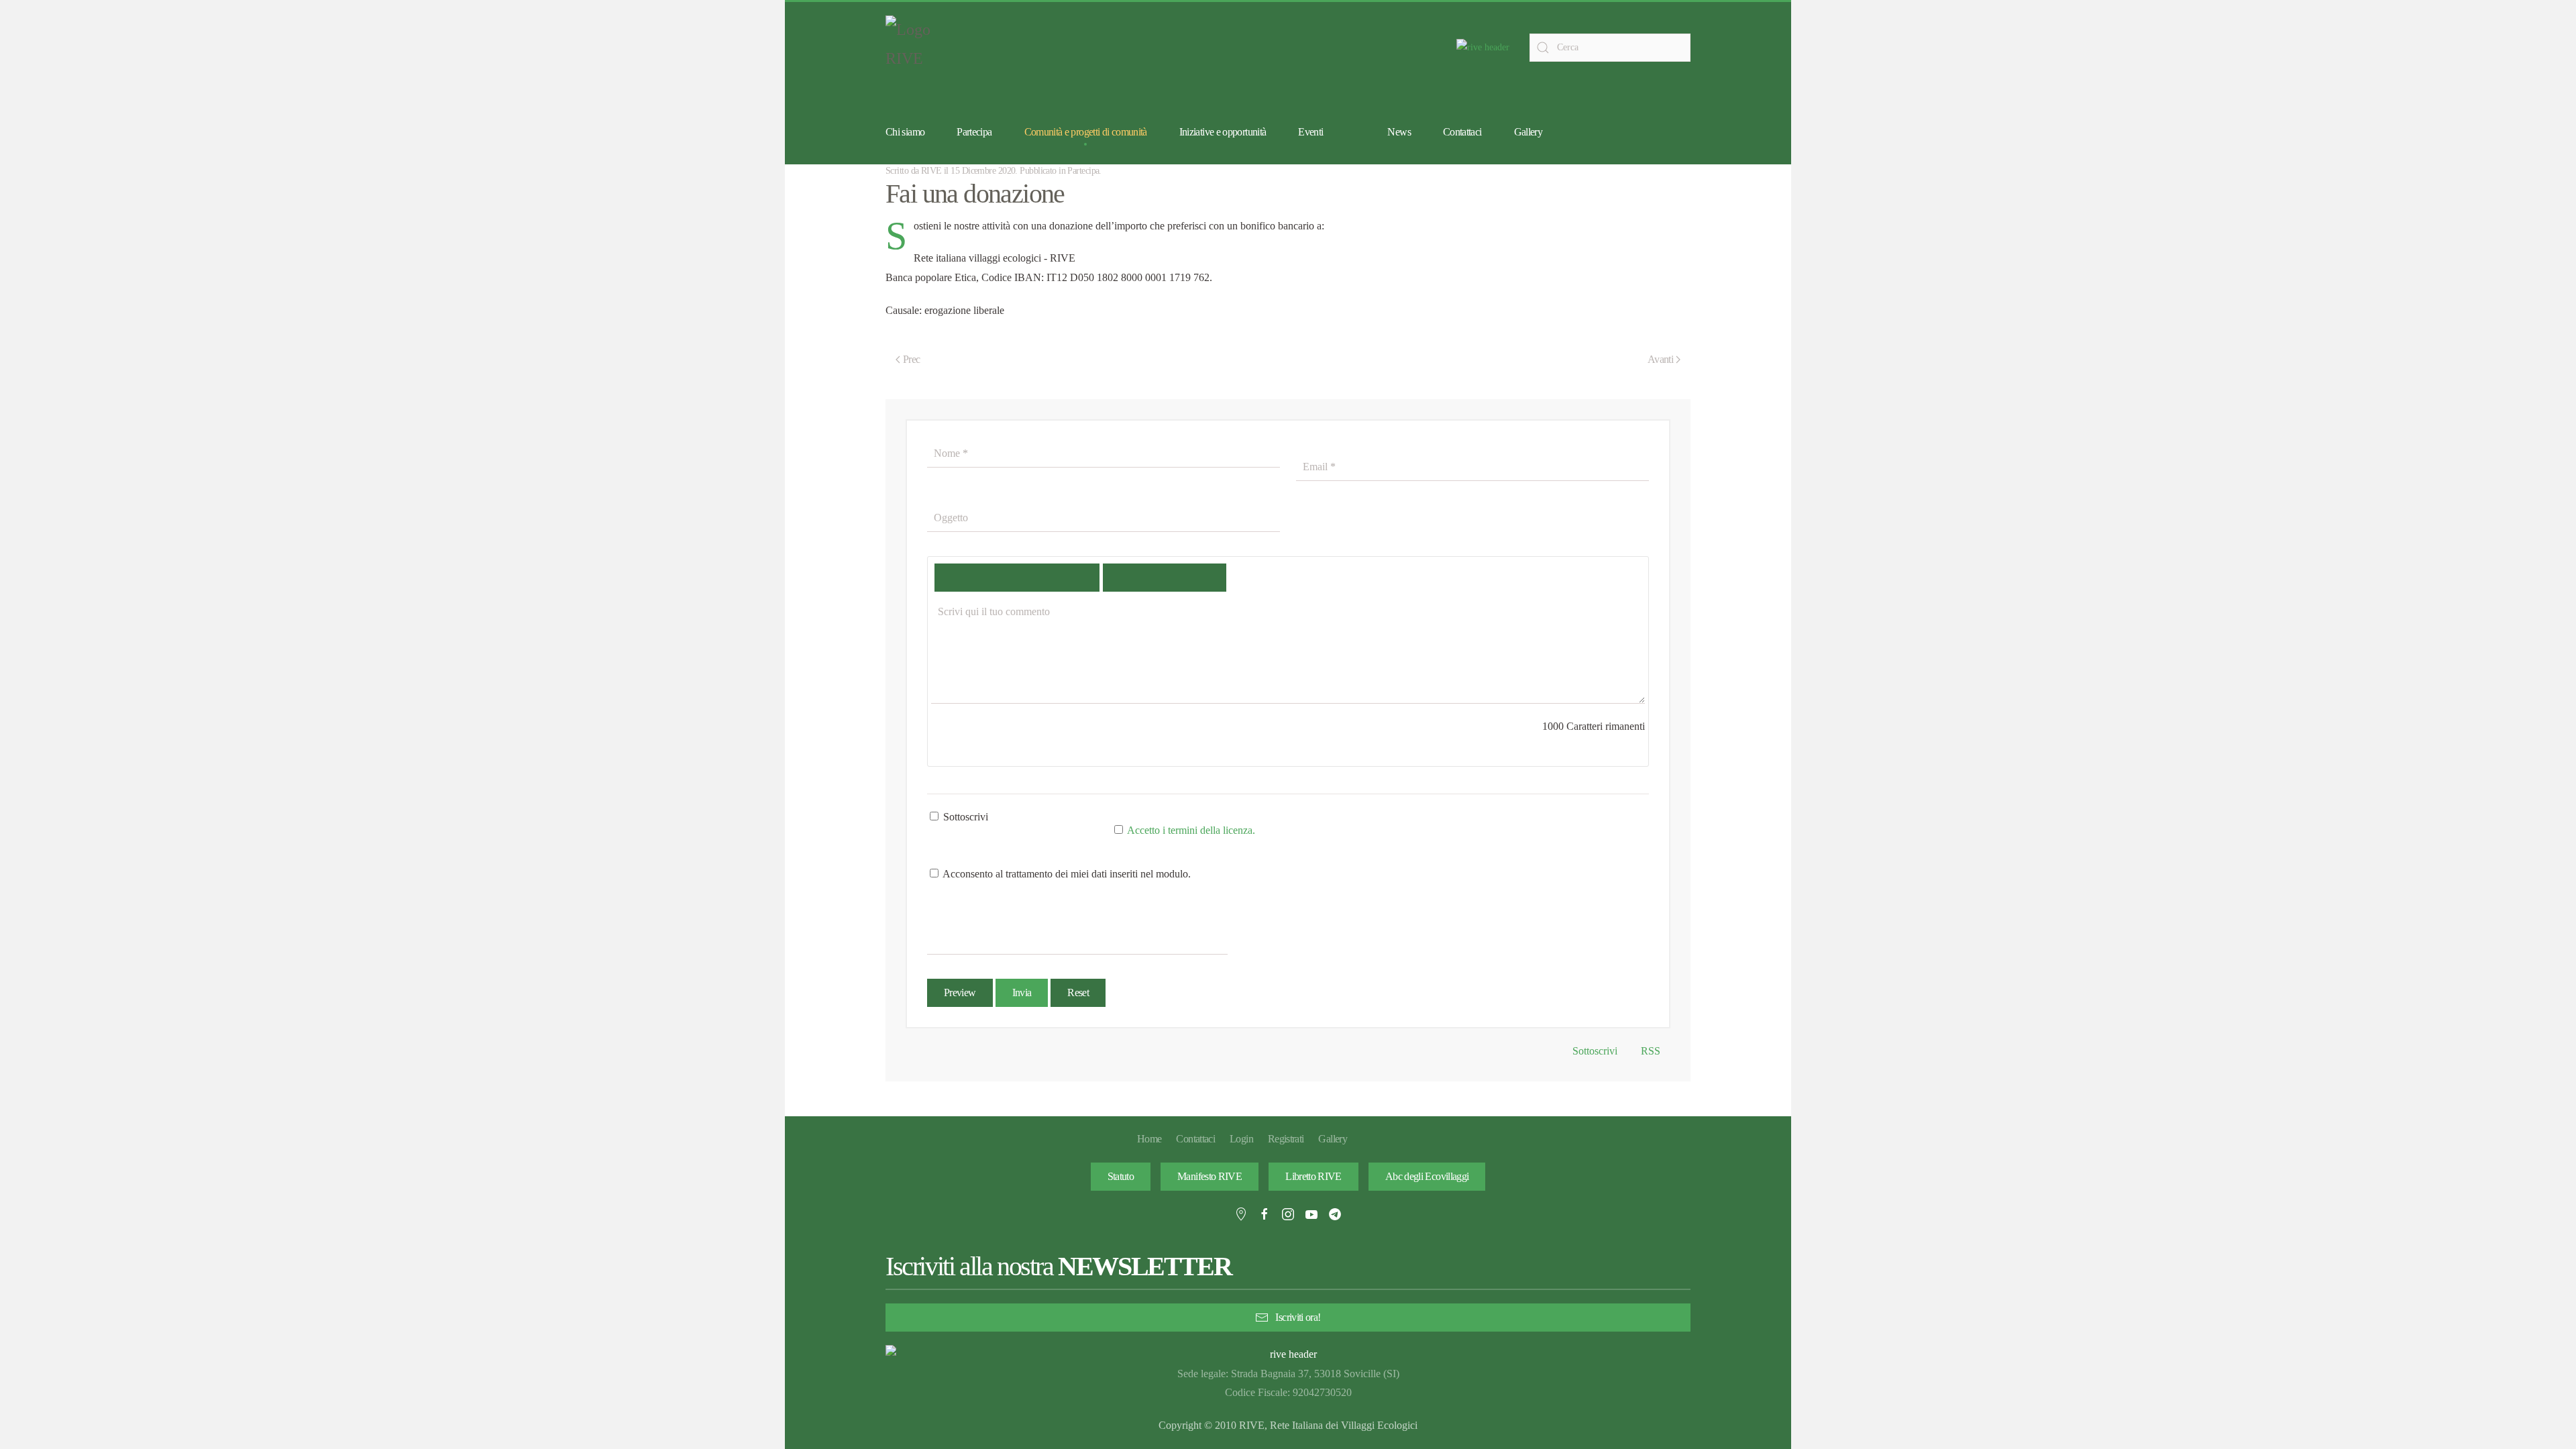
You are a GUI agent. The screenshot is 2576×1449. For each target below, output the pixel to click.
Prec (911, 359)
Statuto (1121, 1176)
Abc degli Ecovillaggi (1427, 1176)
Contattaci (1462, 132)
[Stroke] (1078, 578)
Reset (1078, 992)
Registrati (1286, 1139)
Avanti (1660, 359)
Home (1149, 1139)
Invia (1022, 992)
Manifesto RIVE (1210, 1176)
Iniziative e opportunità (1223, 132)
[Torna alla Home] (919, 48)
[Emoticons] (1164, 578)
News (1399, 132)
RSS (1649, 1051)
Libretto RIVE (1313, 1176)
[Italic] (996, 578)
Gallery (1528, 132)
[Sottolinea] (1037, 578)
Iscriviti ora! (1298, 1317)
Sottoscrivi (964, 817)
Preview (960, 992)
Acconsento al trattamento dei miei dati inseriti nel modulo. (1066, 874)
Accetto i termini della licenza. (1191, 830)
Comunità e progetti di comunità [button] (1086, 132)
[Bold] (955, 578)
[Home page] (1483, 47)
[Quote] (1123, 578)
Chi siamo (905, 132)
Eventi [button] (1310, 132)
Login (1241, 1139)
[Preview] (1205, 578)
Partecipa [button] (974, 132)
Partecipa (1083, 171)
